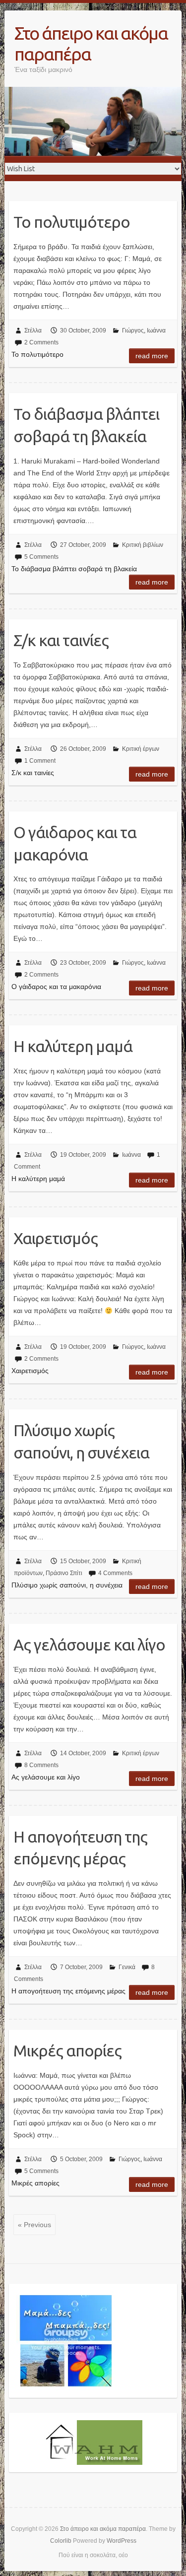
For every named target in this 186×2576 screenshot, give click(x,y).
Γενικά (127, 1967)
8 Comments (41, 1765)
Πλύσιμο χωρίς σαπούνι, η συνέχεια (81, 1441)
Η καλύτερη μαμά (73, 1046)
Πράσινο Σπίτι (64, 1573)
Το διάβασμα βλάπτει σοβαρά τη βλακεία (86, 425)
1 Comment (40, 761)
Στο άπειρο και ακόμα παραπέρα (91, 43)
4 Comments (115, 1573)
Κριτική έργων (141, 749)
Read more (152, 356)
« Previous (34, 2225)
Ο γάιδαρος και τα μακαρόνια (75, 843)
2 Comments (41, 342)
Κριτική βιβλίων (143, 545)
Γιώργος (133, 330)
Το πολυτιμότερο (72, 222)
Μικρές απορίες (67, 2050)
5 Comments (41, 557)
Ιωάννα (156, 330)
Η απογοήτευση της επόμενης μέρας (80, 1848)
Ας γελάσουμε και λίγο (89, 1645)
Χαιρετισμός (56, 1238)
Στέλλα (33, 330)
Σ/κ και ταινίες (61, 640)
